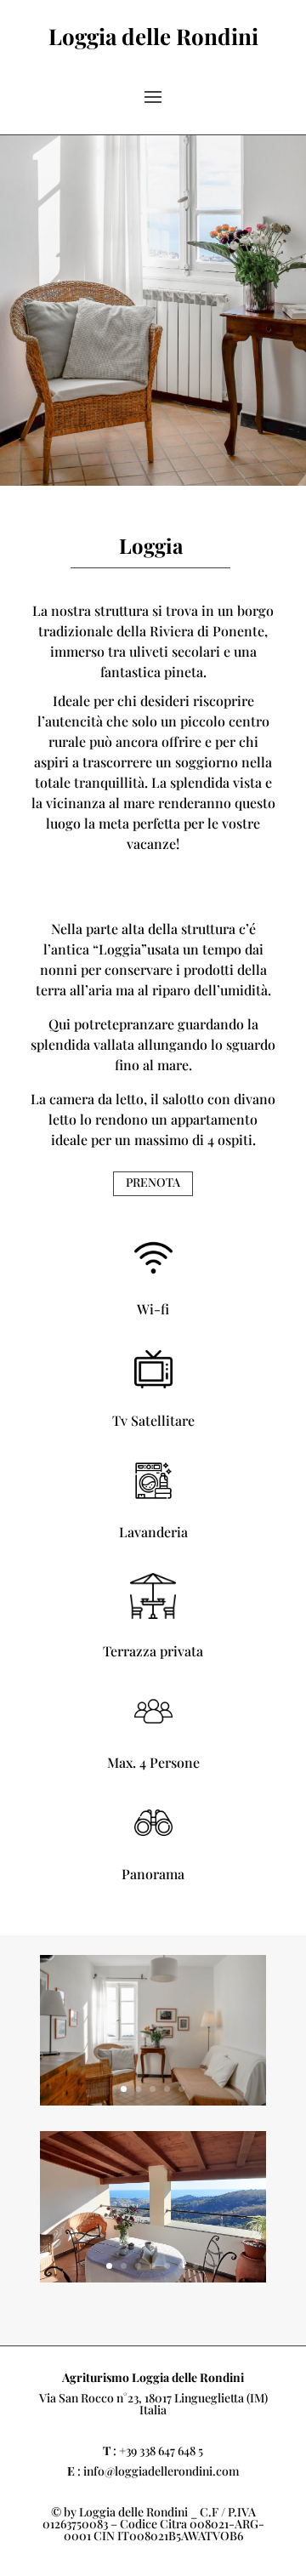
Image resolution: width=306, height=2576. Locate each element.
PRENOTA (153, 1182)
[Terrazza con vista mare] (153, 2278)
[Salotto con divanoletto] (153, 2101)
